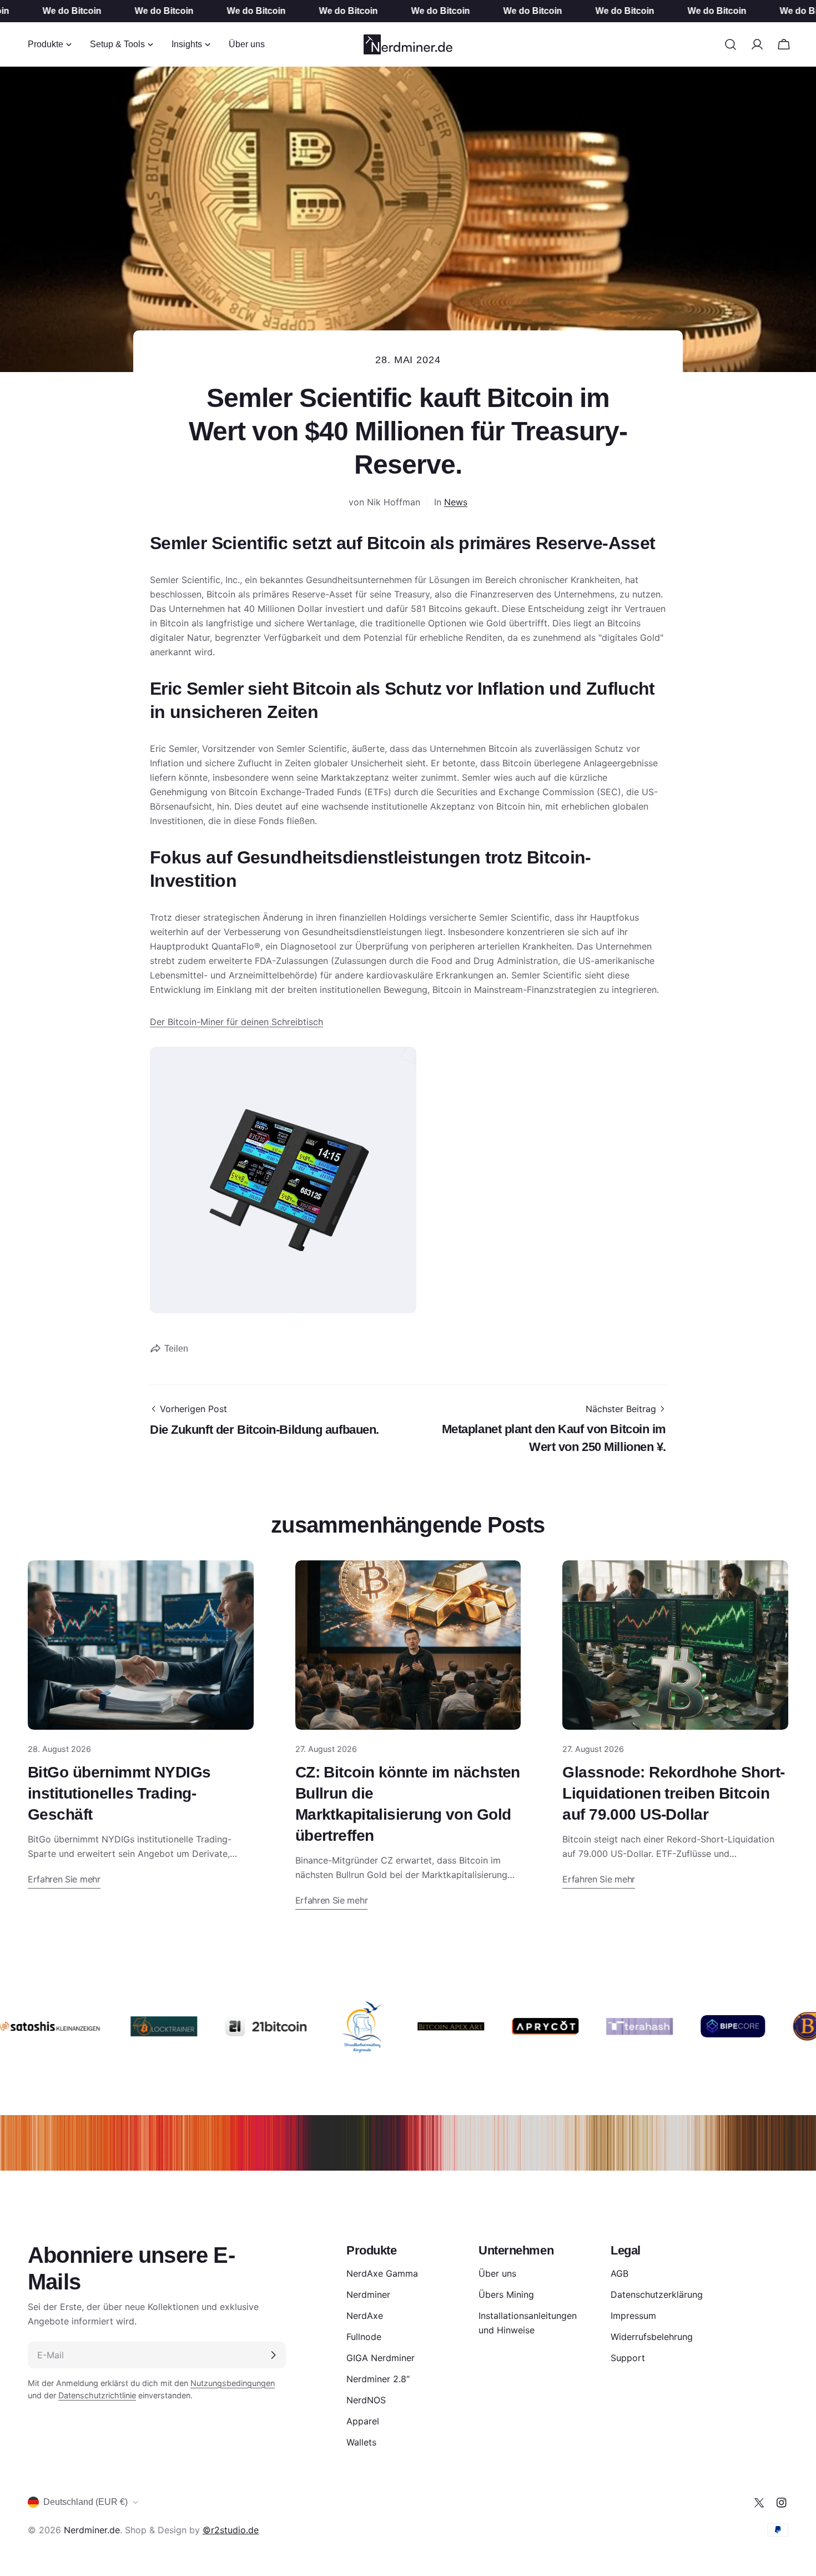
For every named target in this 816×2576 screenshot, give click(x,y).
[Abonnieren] (273, 2355)
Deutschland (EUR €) (85, 2502)
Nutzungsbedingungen (233, 2383)
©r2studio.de (231, 2530)
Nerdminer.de (92, 2530)
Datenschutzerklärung (657, 2294)
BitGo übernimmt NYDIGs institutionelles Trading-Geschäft (119, 1793)
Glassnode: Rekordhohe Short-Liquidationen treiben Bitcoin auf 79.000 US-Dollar (673, 1793)
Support (628, 2358)
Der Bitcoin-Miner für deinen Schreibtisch (236, 1022)
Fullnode (364, 2337)
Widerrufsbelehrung (652, 2337)
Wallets (361, 2442)
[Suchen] (731, 44)
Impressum (633, 2316)
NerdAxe (365, 2316)
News (456, 502)
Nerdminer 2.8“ (378, 2379)
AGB (619, 2273)
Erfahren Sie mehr (64, 1879)
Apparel (363, 2421)
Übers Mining (506, 2294)
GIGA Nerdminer (381, 2358)
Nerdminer (368, 2294)
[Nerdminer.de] (130, 2026)
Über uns (497, 2273)
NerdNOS (366, 2400)
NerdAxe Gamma (382, 2273)
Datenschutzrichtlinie (97, 2395)
